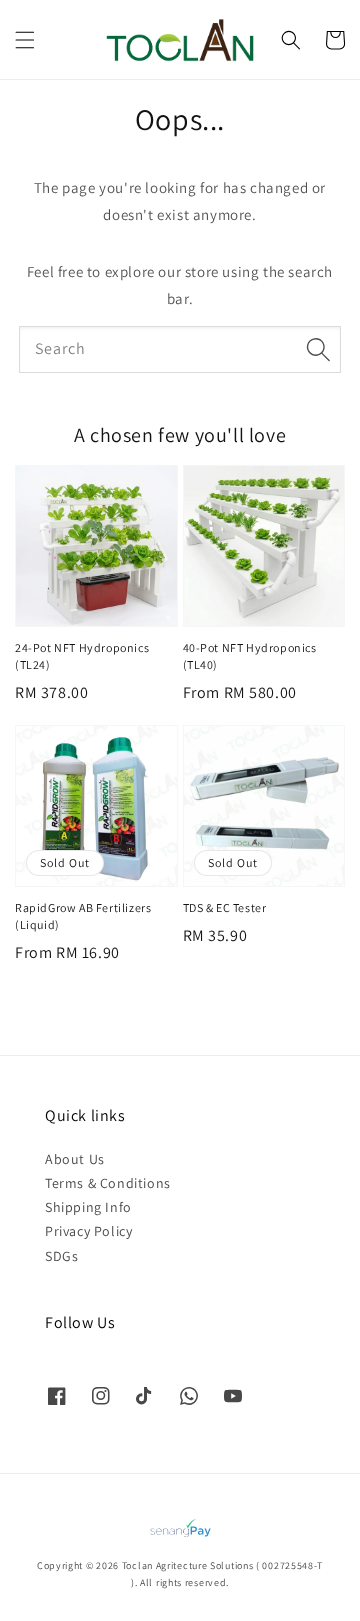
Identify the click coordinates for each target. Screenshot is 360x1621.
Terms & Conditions (108, 1183)
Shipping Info (88, 1207)
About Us (75, 1159)
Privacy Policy (88, 1231)
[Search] (318, 349)
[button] (25, 40)
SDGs (61, 1256)
